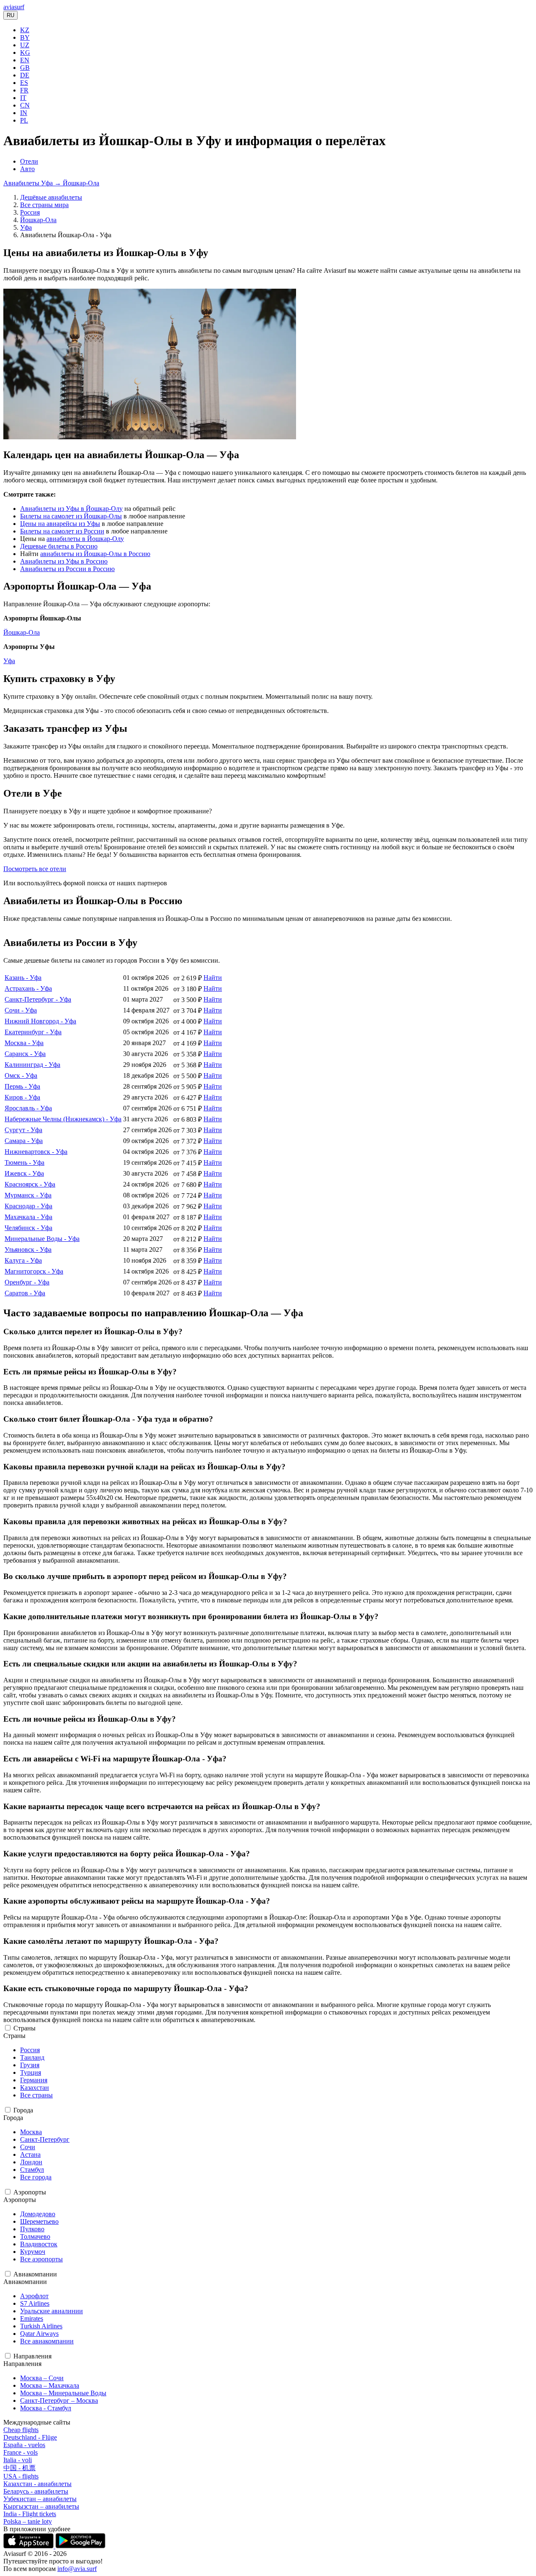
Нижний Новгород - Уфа (40, 1021)
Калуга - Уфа (23, 1260)
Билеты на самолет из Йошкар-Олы (71, 516)
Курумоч (33, 2252)
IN (24, 113)
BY (25, 37)
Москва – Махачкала (50, 2385)
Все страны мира (44, 205)
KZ (25, 30)
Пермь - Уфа (22, 1086)
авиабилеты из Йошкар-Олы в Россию (95, 554)
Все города (36, 2177)
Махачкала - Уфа (28, 1217)
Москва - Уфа (24, 1043)
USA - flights (21, 2476)
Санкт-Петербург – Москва (59, 2400)
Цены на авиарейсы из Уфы (60, 524)
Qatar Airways (39, 2334)
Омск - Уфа (21, 1075)
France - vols (21, 2452)
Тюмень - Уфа (24, 1162)
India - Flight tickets (30, 2514)
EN (25, 60)
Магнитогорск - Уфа (34, 1271)
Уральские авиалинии (52, 2311)
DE (25, 75)
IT (23, 98)
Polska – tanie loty (28, 2521)
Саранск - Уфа (25, 1054)
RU (10, 15)
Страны (24, 2028)
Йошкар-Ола (38, 220)
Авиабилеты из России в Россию (67, 569)
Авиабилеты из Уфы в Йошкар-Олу (71, 509)
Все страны (36, 2095)
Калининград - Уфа (32, 1065)
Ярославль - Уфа (28, 1108)
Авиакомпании (35, 2274)
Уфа (26, 227)
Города (23, 2110)
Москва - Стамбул (46, 2408)
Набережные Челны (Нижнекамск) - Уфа (63, 1119)
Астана (30, 2154)
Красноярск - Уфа (30, 1184)
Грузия (30, 2065)
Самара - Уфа (24, 1141)
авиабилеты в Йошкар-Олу (85, 539)
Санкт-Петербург (45, 2139)
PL (24, 120)
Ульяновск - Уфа (28, 1250)
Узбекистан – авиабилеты (40, 2499)
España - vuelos (24, 2445)
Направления (32, 2356)
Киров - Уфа (22, 1097)
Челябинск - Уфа (28, 1228)
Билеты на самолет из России (62, 531)
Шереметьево (39, 2221)
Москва (31, 2132)
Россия (30, 212)
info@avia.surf (77, 2569)
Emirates (32, 2318)
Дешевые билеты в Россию (59, 546)
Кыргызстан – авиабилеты (41, 2506)
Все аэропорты (41, 2259)
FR (24, 90)
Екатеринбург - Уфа (33, 1032)
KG (25, 53)
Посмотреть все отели (35, 869)
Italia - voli (18, 2460)
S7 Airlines (35, 2303)
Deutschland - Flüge (30, 2437)
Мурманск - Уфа (28, 1195)
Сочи (28, 2147)
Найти (213, 978)
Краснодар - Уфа (28, 1206)
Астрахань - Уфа (28, 988)
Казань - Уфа (23, 978)
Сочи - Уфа (21, 1010)
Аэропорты (30, 2192)
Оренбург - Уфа (27, 1282)
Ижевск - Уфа (24, 1173)
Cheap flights (21, 2430)
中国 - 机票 (19, 2468)
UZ (25, 45)
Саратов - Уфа (25, 1293)
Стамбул (32, 2170)
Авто (27, 169)
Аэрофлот (34, 2296)
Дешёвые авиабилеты (51, 197)
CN (25, 105)
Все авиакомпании (47, 2341)
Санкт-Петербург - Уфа (38, 999)
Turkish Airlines (41, 2326)
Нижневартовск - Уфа (36, 1152)
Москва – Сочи (42, 2378)
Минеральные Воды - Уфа (42, 1239)
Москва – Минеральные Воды (63, 2393)
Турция (31, 2072)
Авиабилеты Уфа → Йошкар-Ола (51, 183)
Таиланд (32, 2057)
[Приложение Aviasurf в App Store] (29, 2546)
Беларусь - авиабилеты (36, 2491)
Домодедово (38, 2214)
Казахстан (35, 2088)
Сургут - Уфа (23, 1130)
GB (25, 68)
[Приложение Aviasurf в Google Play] (80, 2546)
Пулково (32, 2229)
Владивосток (39, 2244)
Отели (29, 161)
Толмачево (35, 2236)
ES (24, 83)
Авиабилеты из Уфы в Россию (64, 561)
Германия (34, 2080)
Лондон (31, 2162)
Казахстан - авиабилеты (37, 2484)
